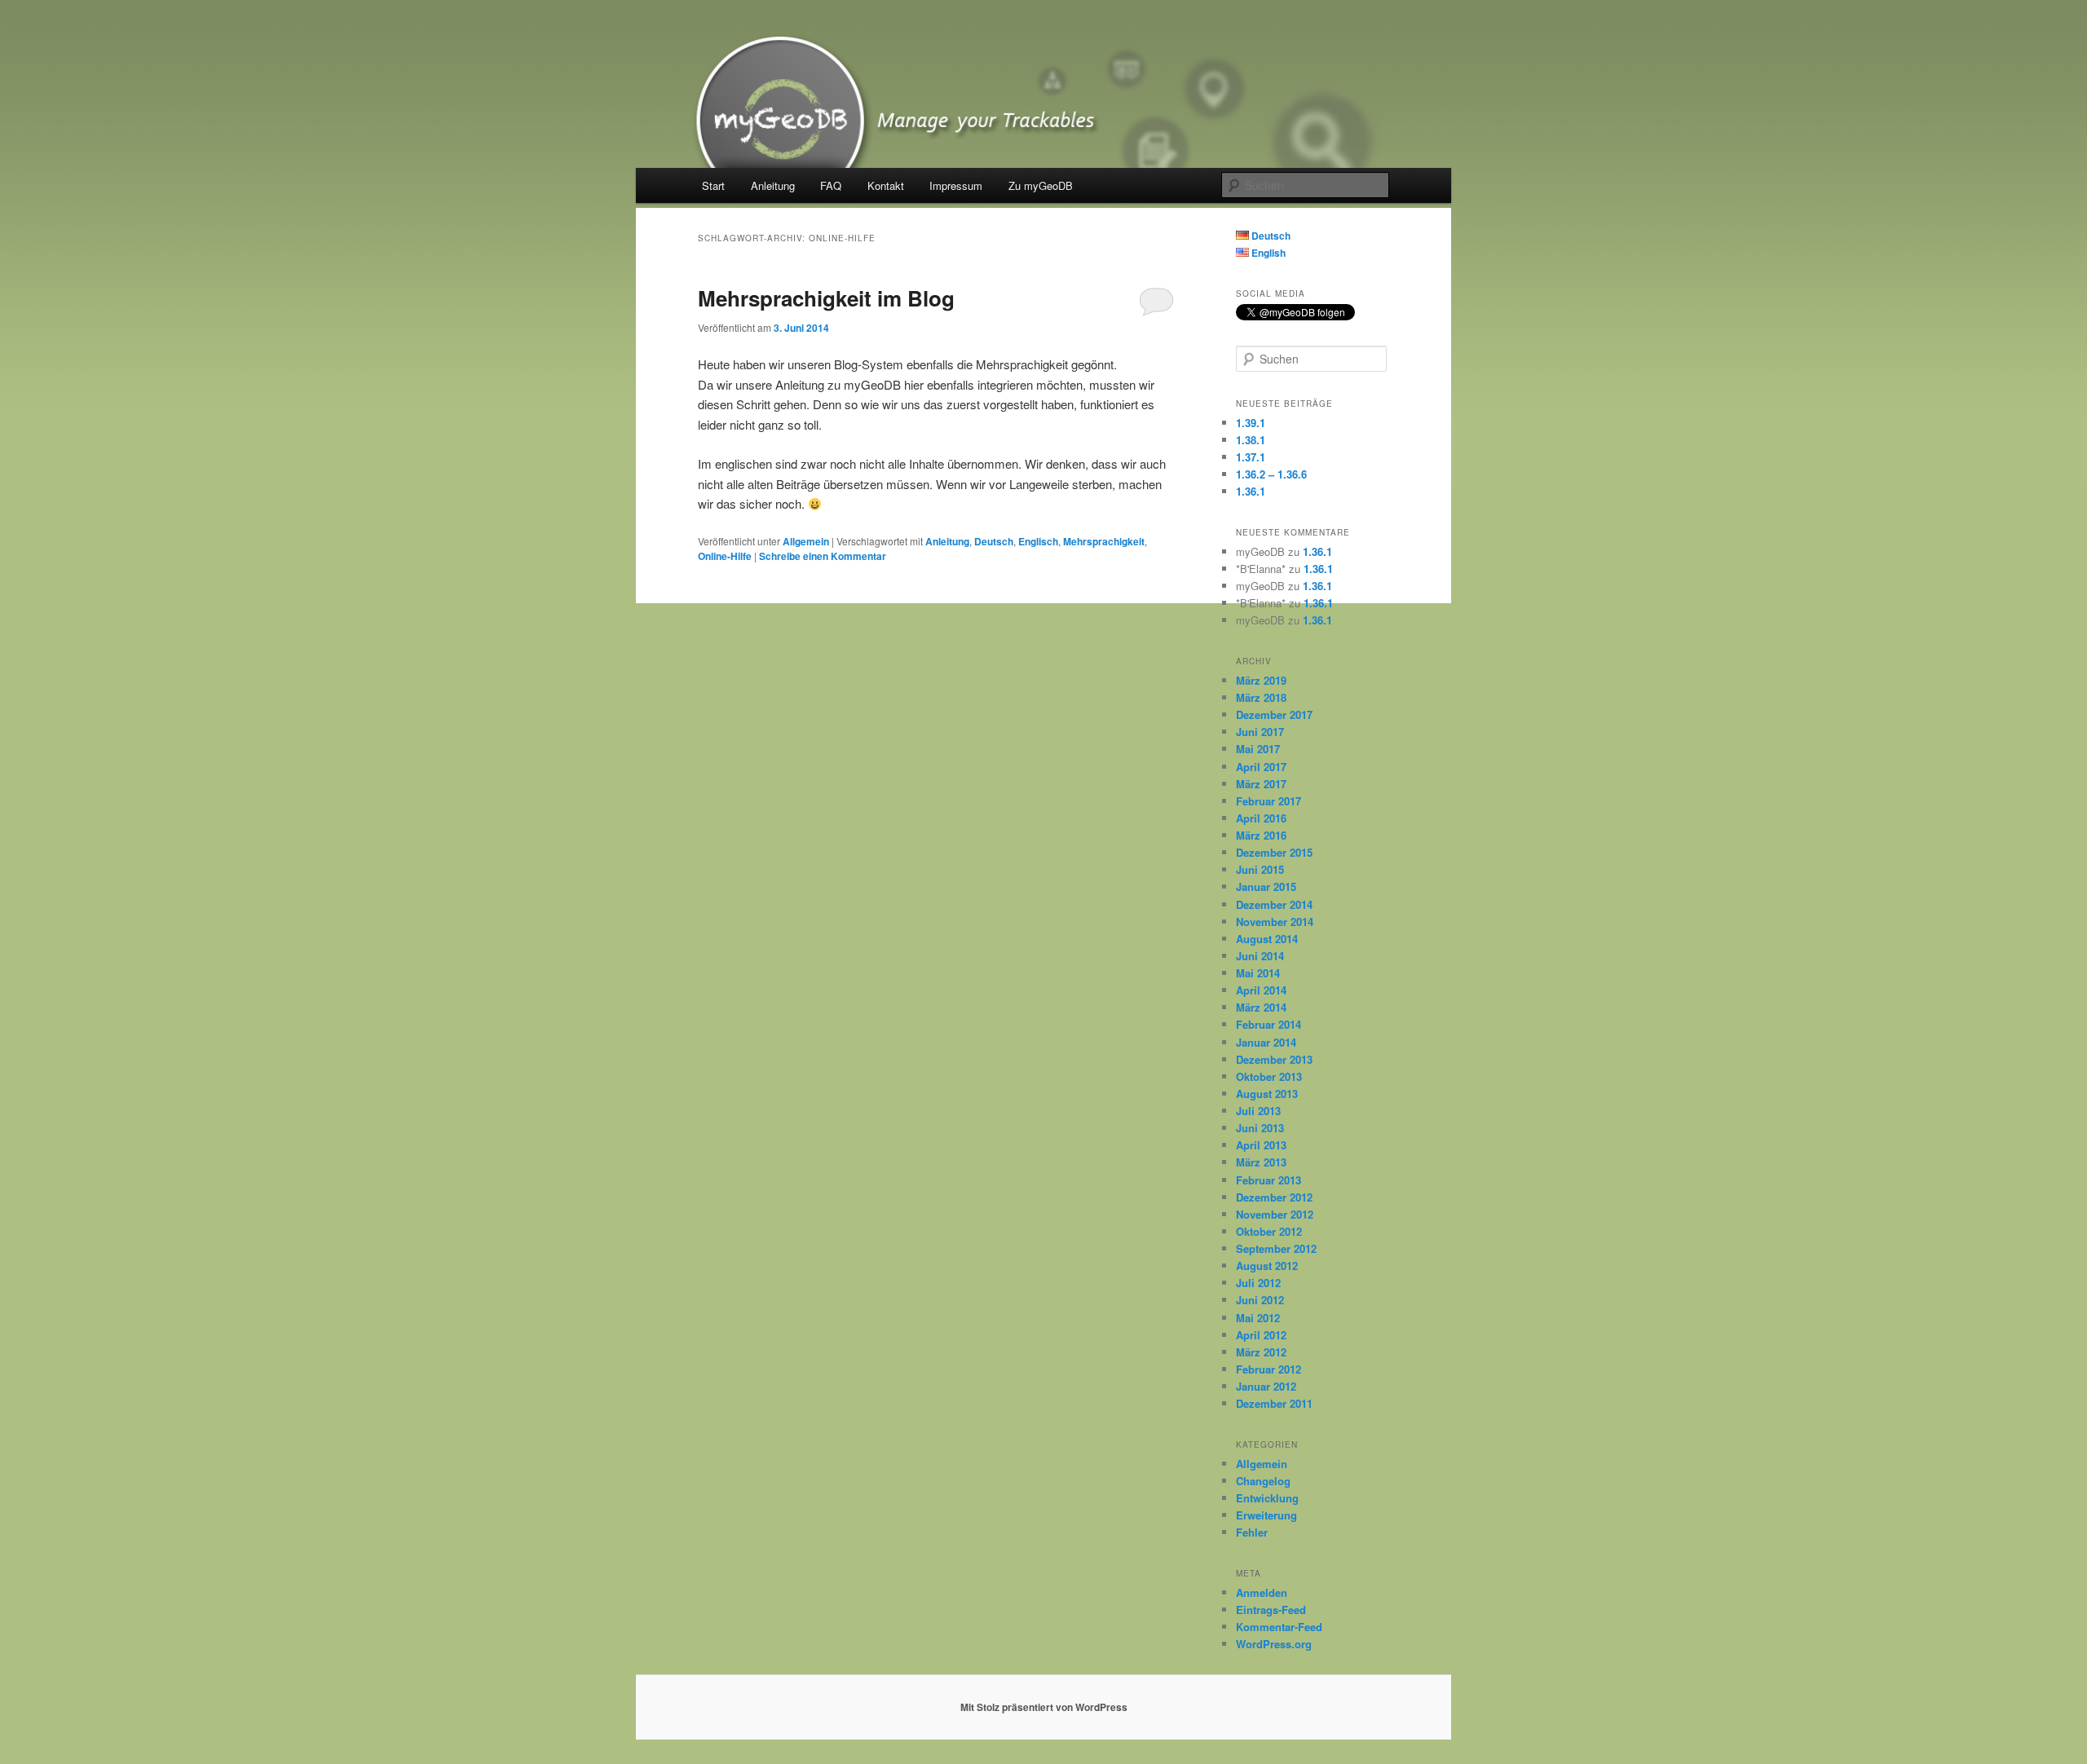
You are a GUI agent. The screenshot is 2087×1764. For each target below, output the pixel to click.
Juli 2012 (1258, 1283)
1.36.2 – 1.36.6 (1271, 474)
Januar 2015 (1266, 886)
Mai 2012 (1258, 1318)
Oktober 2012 (1269, 1231)
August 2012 (1267, 1266)
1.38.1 (1251, 440)
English (1267, 253)
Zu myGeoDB (1041, 185)
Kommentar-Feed (1279, 1627)
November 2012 (1275, 1214)
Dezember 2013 (1274, 1059)
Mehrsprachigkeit (1104, 541)
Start (713, 185)
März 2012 (1261, 1352)
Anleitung (773, 185)
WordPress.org (1274, 1644)
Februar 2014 (1269, 1024)
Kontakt (886, 185)
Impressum (956, 185)
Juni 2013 (1260, 1128)
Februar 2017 (1269, 801)
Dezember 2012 (1274, 1197)
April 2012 (1261, 1335)
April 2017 (1261, 767)
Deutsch (994, 541)
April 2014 (1261, 990)
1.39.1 (1251, 423)
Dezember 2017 (1274, 714)
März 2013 (1261, 1162)
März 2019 (1261, 680)
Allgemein (806, 541)
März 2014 (1261, 1007)
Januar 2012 (1266, 1386)
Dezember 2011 (1274, 1403)
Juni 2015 (1260, 869)
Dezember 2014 (1274, 904)
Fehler (1252, 1532)
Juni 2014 (1260, 956)
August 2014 (1267, 939)
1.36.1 (1251, 491)
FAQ (831, 185)
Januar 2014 (1266, 1042)
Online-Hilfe (725, 556)
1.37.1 (1251, 457)
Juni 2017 (1260, 732)
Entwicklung (1267, 1498)
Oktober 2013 (1269, 1076)
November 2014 (1275, 922)
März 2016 (1261, 835)
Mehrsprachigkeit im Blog (826, 298)
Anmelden (1262, 1592)
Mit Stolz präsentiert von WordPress (1044, 1707)
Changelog (1263, 1481)
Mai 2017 (1258, 749)
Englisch (1038, 541)
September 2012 (1276, 1248)
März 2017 (1261, 784)
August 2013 (1267, 1094)
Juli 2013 (1258, 1111)
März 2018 (1261, 697)
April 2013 (1261, 1145)
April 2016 (1261, 818)
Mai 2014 (1258, 973)
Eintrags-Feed (1271, 1610)
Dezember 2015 (1274, 852)
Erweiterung (1266, 1515)
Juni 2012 (1260, 1300)
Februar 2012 (1269, 1369)
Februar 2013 (1269, 1180)
